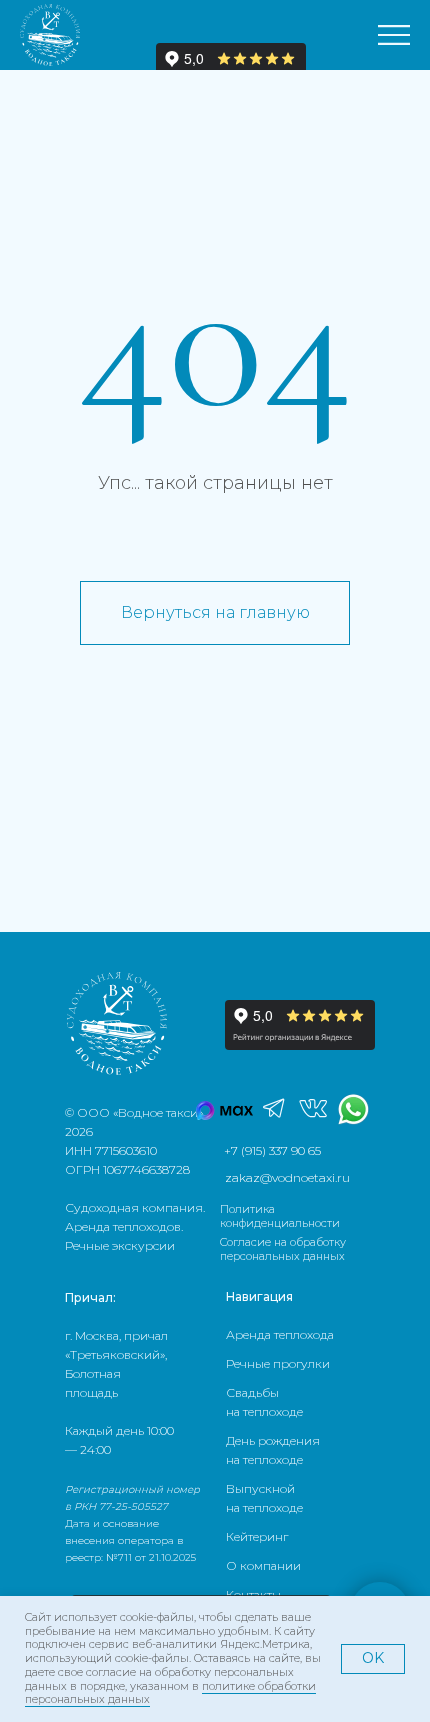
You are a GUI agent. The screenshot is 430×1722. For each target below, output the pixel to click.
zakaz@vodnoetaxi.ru (287, 1177)
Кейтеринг (257, 1536)
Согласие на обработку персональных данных (283, 1249)
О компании (263, 1565)
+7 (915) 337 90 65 (272, 1150)
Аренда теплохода (280, 1334)
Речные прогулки (278, 1363)
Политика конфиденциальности (280, 1216)
